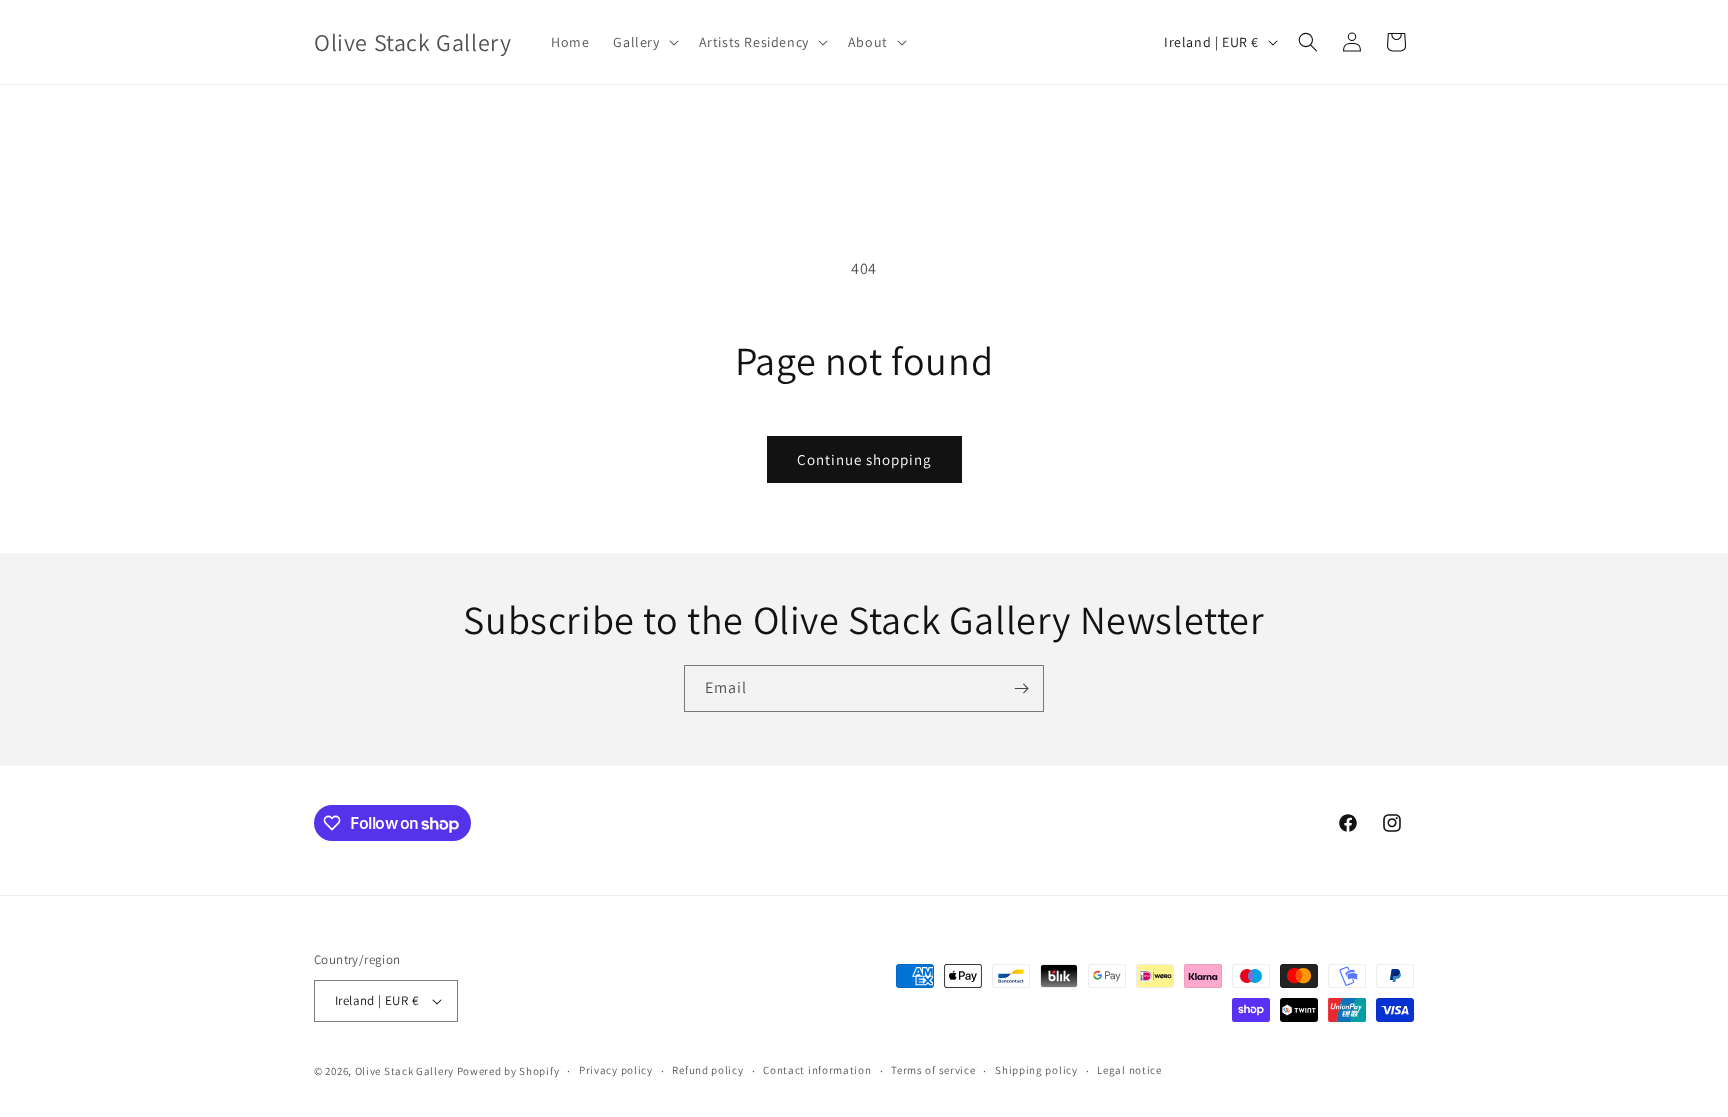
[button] (643, 42)
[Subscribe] (1021, 688)
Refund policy (707, 1070)
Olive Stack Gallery (404, 1071)
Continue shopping (864, 459)
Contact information (817, 1070)
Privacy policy (616, 1070)
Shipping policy (1036, 1070)
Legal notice (1129, 1070)
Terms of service (933, 1070)
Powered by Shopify (508, 1071)
